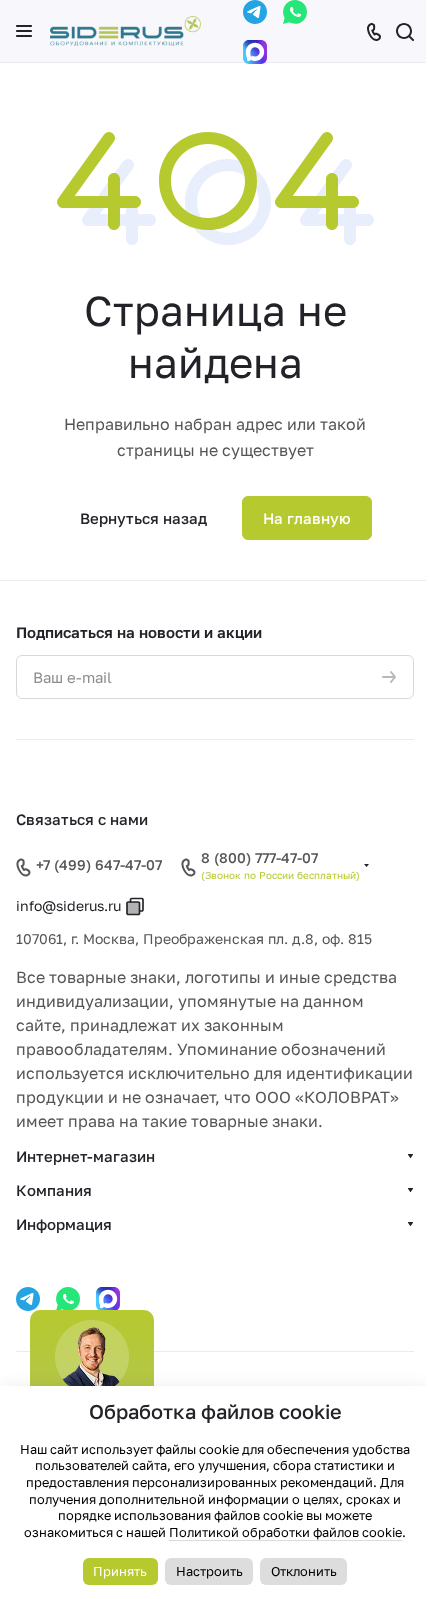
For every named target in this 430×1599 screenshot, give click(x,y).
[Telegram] (255, 12)
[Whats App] (295, 12)
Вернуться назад (143, 518)
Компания (54, 1190)
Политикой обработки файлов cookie (285, 1532)
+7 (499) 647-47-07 (99, 864)
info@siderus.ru (68, 905)
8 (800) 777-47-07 (259, 858)
